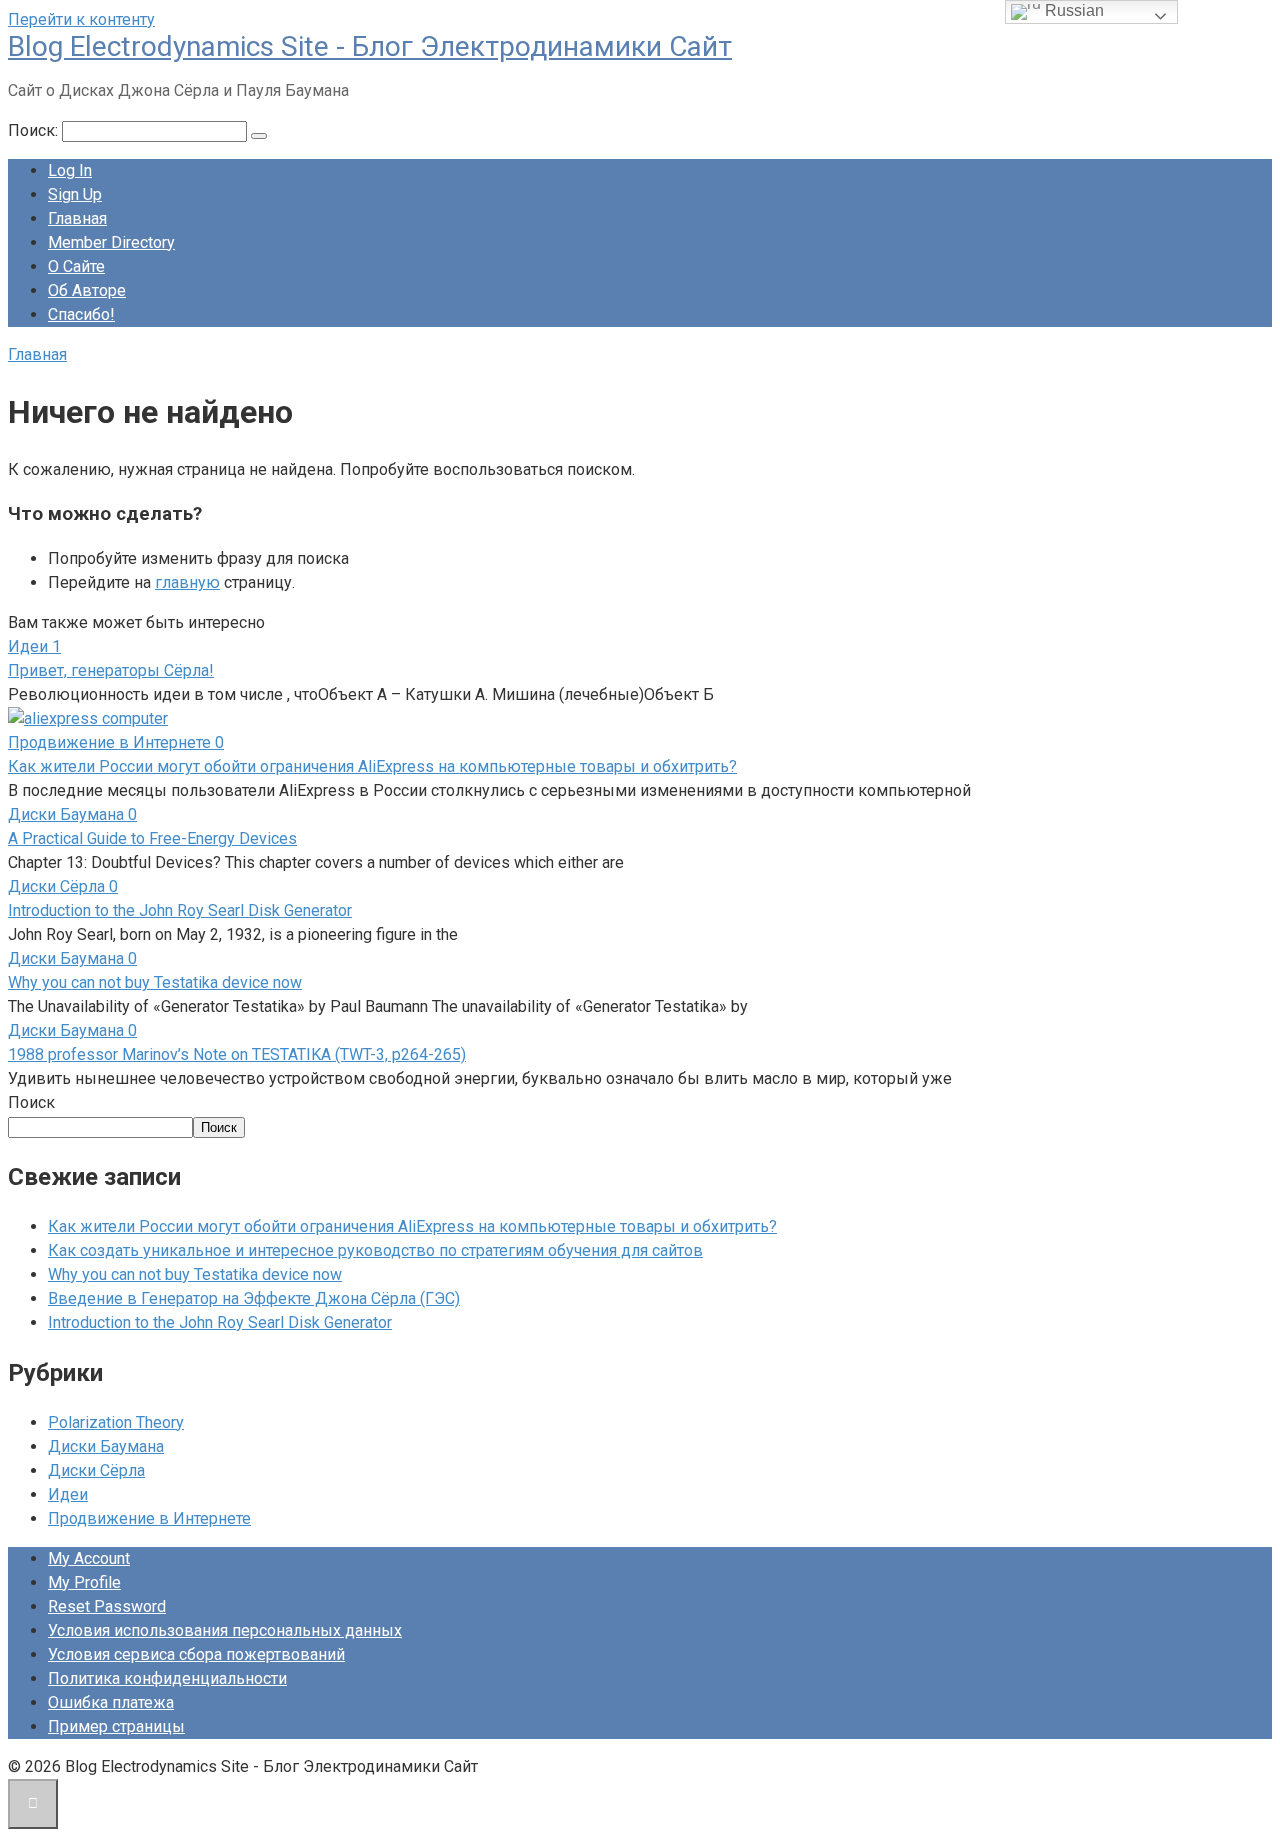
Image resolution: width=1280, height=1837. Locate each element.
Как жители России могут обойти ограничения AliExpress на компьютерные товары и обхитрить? (372, 766)
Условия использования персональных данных (225, 1630)
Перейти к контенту (81, 19)
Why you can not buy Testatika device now (155, 982)
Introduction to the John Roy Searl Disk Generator (180, 910)
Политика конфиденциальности (167, 1678)
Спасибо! (81, 314)
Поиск (31, 1102)
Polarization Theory (116, 1422)
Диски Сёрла (96, 1470)
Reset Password (107, 1606)
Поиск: (35, 130)
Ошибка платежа (111, 1702)
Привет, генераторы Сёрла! (111, 670)
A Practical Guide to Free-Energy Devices (152, 838)
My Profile (84, 1582)
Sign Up (75, 194)
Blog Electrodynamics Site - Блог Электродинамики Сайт (370, 46)
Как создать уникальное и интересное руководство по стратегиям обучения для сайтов (375, 1250)
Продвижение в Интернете (149, 1518)
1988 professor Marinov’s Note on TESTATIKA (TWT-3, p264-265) (237, 1054)
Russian (1072, 10)
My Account (89, 1558)
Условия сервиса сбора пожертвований (196, 1654)
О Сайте (76, 266)
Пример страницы (116, 1726)
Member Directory (111, 242)
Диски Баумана (106, 1446)
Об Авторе (87, 290)
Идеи (68, 1494)
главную (187, 582)
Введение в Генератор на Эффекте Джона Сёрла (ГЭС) (254, 1298)
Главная (77, 218)
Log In (70, 170)
